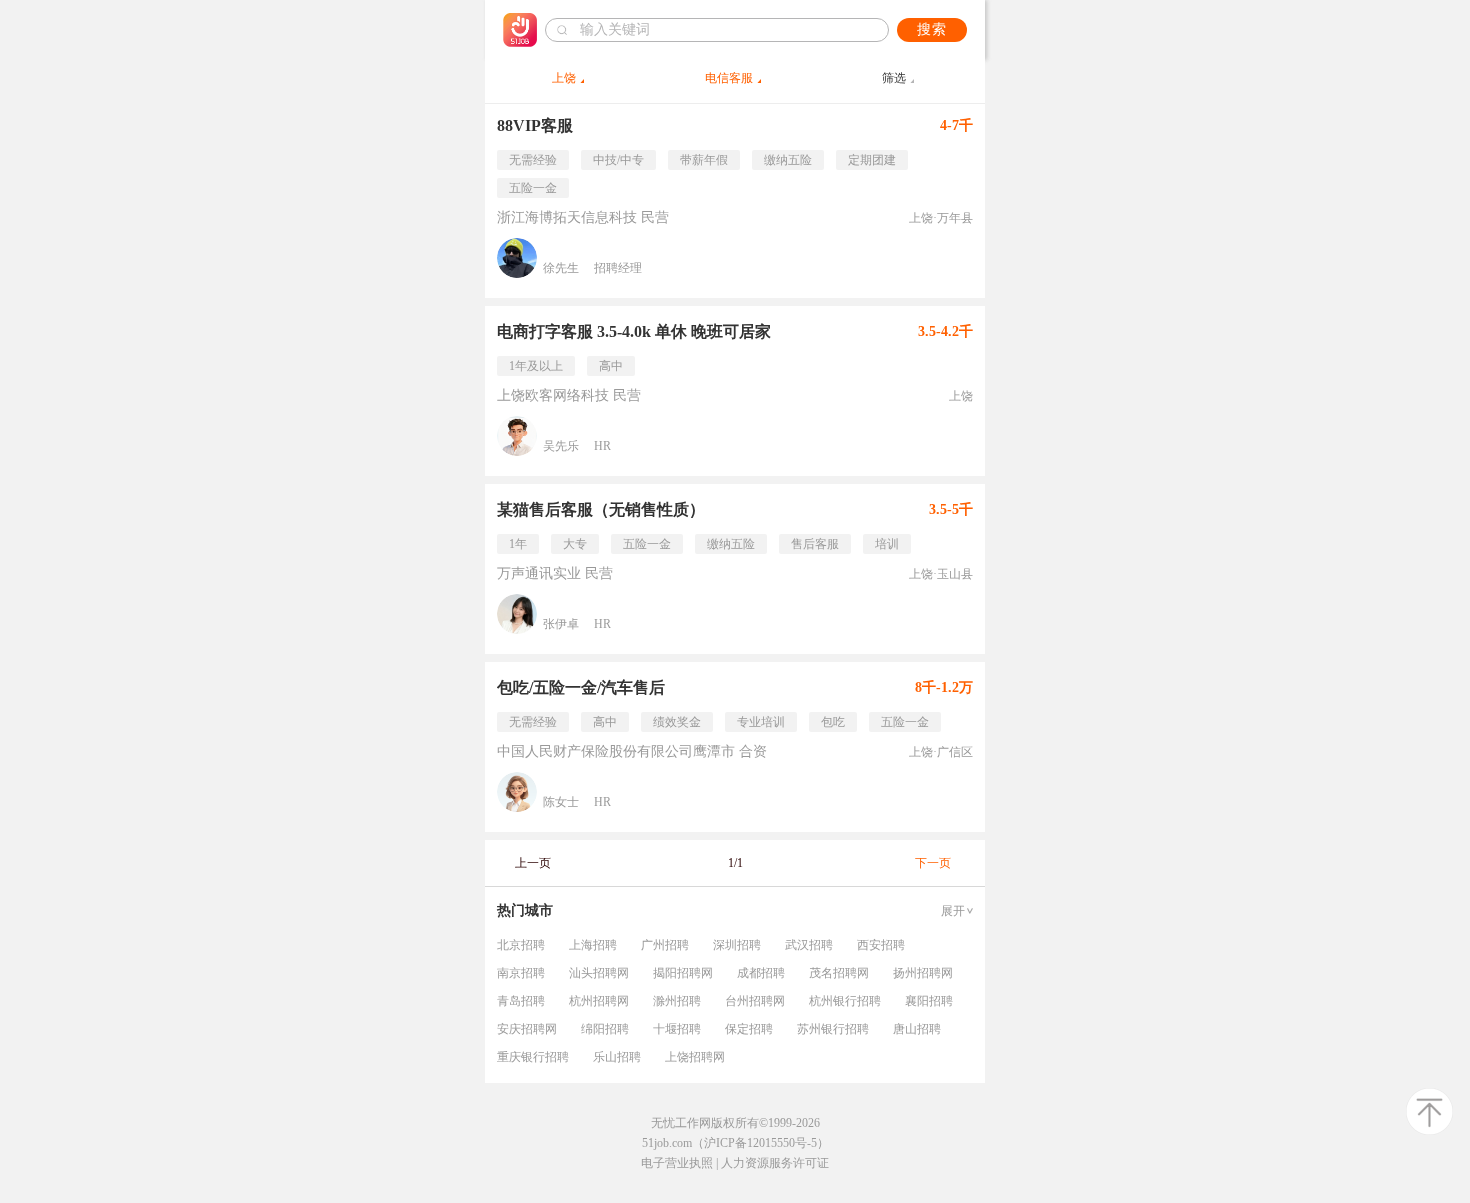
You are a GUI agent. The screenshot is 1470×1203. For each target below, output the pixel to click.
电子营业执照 (677, 1163)
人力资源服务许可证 (775, 1163)
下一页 (933, 863)
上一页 (533, 863)
